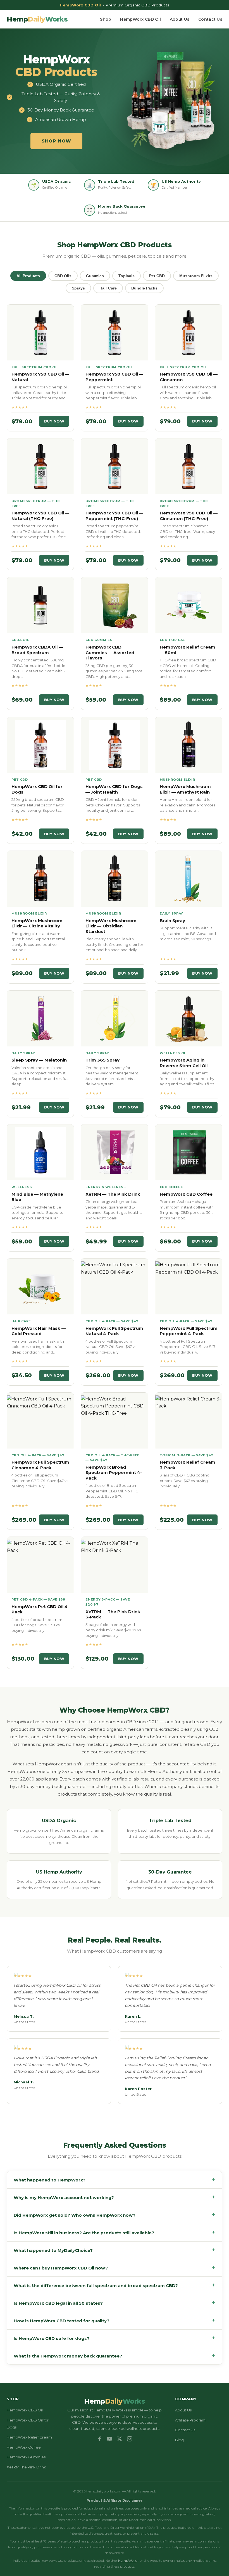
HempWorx (127, 2560)
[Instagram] (130, 2439)
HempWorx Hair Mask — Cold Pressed (39, 1331)
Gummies (95, 276)
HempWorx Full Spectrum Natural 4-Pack (114, 1331)
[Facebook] (99, 2439)
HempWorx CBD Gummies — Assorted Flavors (110, 652)
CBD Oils (63, 276)
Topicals (127, 276)
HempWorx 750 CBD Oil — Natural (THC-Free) (40, 516)
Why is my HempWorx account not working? (115, 2197)
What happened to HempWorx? (115, 2180)
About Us (180, 19)
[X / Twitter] (120, 2439)
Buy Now (54, 421)
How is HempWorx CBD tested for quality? (115, 2320)
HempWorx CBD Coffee (186, 1194)
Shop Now (56, 141)
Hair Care (108, 288)
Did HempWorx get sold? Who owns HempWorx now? (115, 2215)
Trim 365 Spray (102, 1060)
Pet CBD (157, 276)
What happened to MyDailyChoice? (115, 2250)
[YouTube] (109, 2439)
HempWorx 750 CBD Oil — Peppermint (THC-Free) (114, 516)
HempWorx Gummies (26, 2457)
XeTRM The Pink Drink (26, 2467)
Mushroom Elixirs (196, 276)
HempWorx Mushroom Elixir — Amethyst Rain (185, 789)
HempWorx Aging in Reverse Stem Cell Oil (184, 1063)
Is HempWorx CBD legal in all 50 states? (115, 2303)
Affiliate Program (190, 2420)
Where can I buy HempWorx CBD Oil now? (115, 2268)
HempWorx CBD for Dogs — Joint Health (114, 789)
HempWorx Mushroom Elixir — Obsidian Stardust (111, 926)
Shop (106, 19)
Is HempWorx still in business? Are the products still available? (115, 2232)
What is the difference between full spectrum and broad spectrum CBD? (115, 2285)
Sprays (78, 288)
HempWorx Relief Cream (29, 2437)
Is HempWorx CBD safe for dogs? (115, 2338)
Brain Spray (172, 921)
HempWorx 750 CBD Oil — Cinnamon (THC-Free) (189, 516)
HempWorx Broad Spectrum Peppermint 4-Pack (114, 1473)
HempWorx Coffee (24, 2447)
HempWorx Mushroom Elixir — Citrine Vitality (37, 923)
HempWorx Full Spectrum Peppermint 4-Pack (189, 1331)
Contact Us (210, 19)
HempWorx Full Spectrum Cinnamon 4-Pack (40, 1465)
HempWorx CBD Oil (140, 19)
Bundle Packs (144, 288)
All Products (28, 276)
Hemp (37, 19)
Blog (179, 2440)
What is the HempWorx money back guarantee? (115, 2356)
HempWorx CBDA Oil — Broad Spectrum (37, 650)
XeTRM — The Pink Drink (113, 1194)
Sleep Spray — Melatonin (39, 1060)
